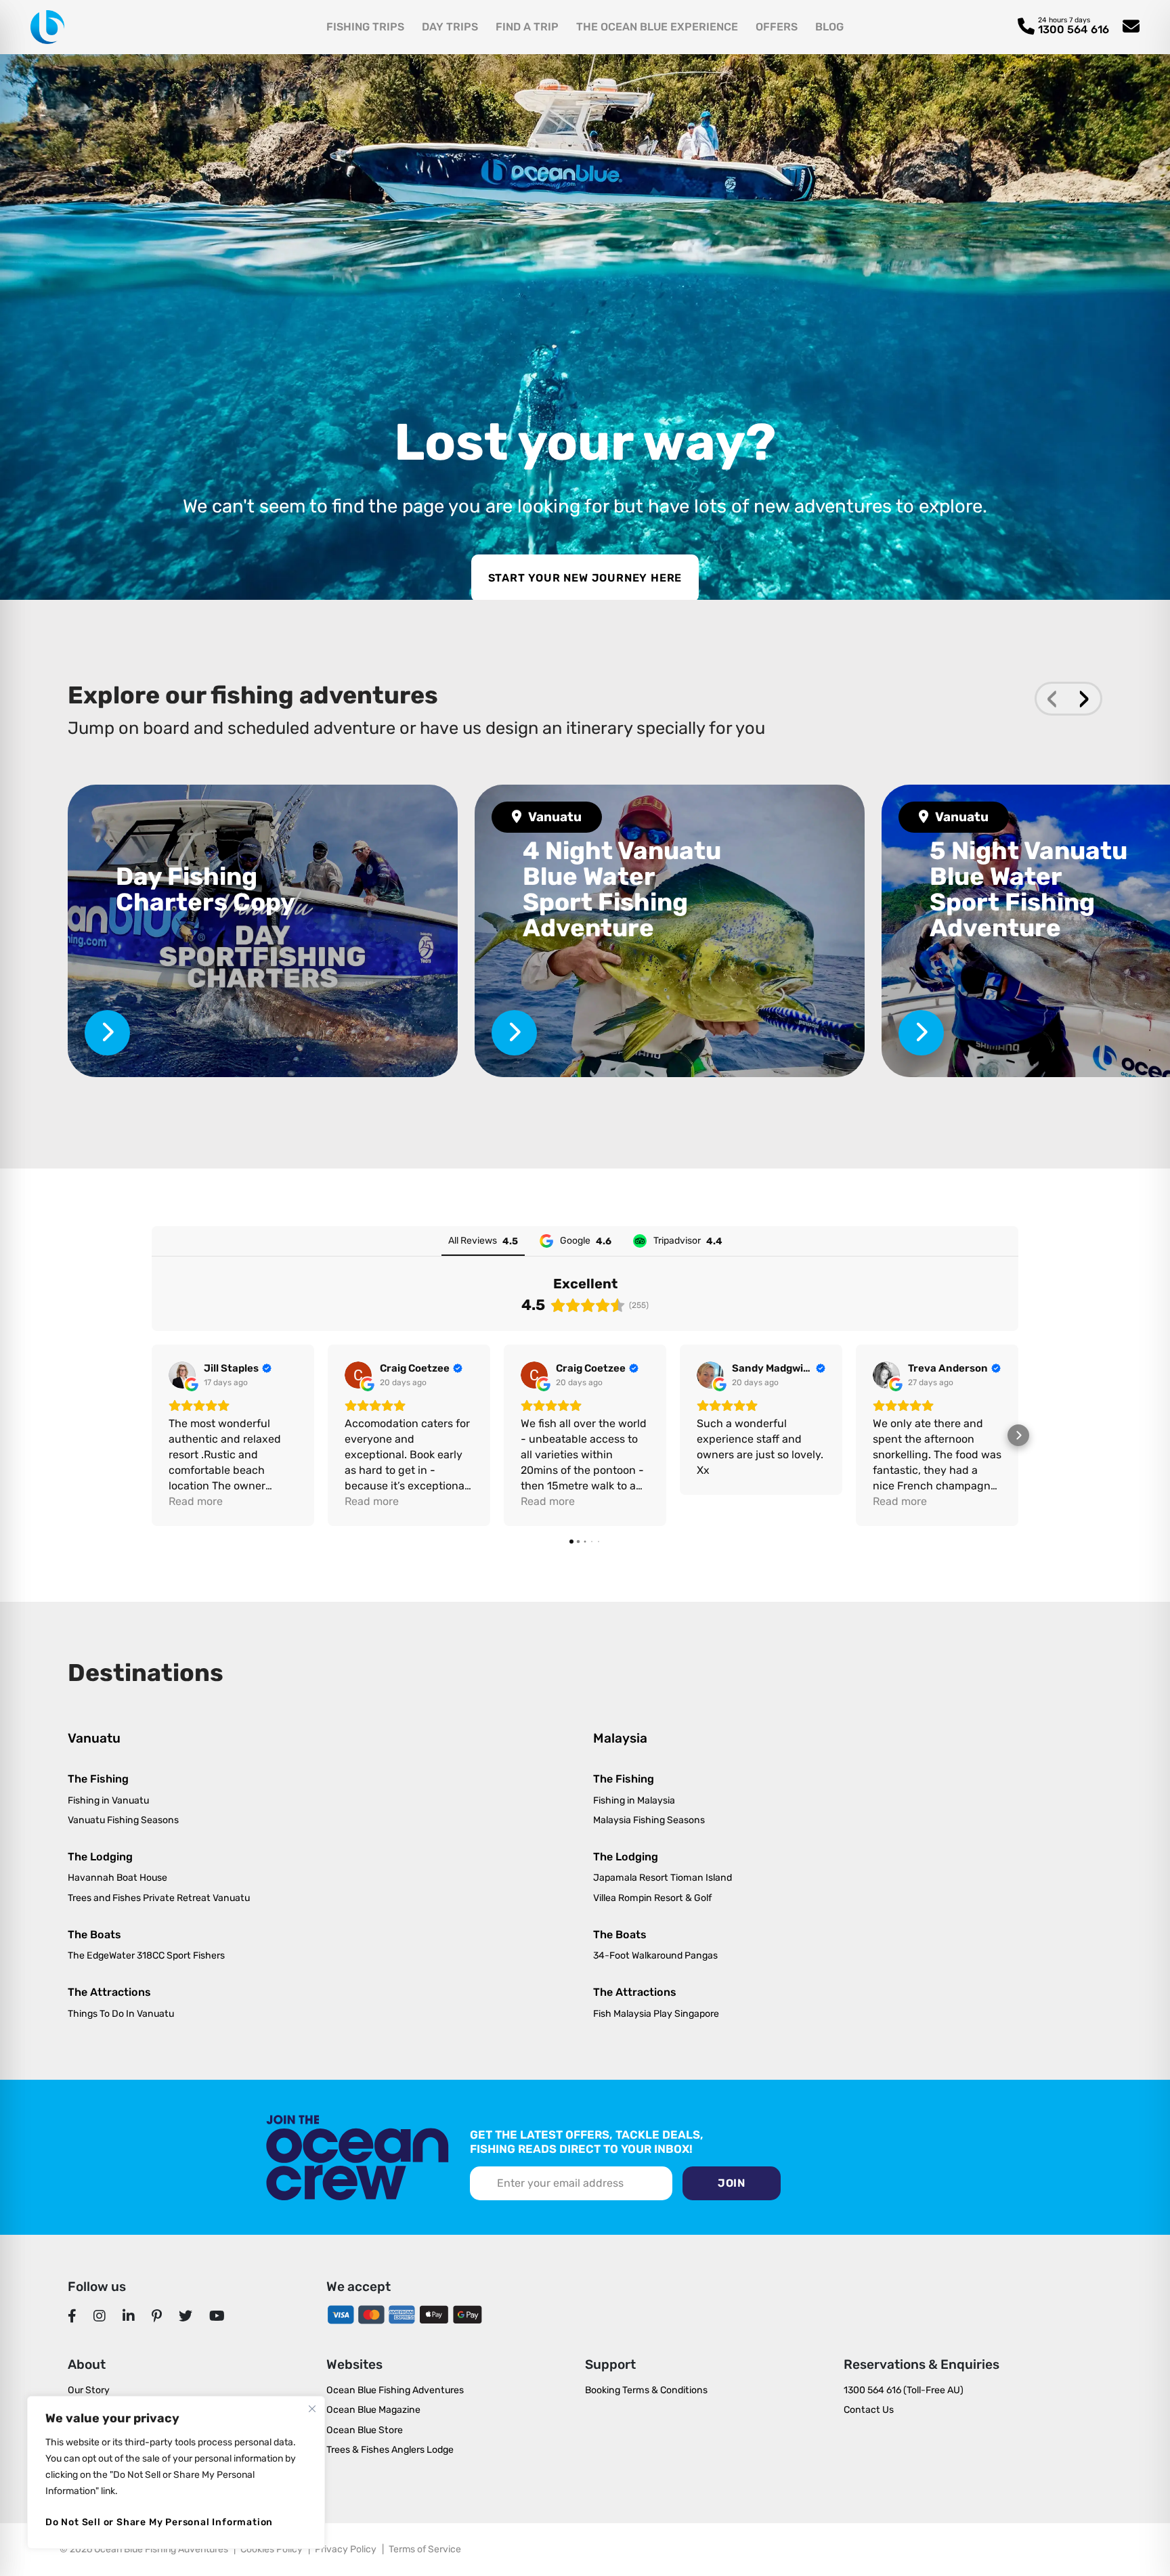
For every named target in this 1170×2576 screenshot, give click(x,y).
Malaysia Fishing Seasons (649, 1820)
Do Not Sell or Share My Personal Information (159, 2522)
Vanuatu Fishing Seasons (123, 1820)
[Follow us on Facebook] (72, 2316)
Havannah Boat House (117, 1878)
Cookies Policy (272, 2549)
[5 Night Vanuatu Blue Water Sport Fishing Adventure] (921, 1033)
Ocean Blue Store (365, 2430)
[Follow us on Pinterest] (157, 2316)
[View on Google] (182, 1375)
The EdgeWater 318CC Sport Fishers (146, 1956)
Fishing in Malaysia (634, 1800)
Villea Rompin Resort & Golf (652, 1898)
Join (732, 2183)
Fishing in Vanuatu (108, 1800)
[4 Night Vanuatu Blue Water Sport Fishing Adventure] (670, 931)
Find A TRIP (527, 27)
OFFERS (777, 27)
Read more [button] (196, 1501)
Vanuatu (555, 817)
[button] (152, 1435)
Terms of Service (425, 2549)
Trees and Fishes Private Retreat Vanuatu (159, 1898)
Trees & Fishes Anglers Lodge (390, 2450)
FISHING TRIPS (365, 27)
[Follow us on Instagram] (100, 2316)
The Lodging (100, 1857)
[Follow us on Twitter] (186, 2316)
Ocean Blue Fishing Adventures (395, 2390)
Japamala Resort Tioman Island (663, 1878)
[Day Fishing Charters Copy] (263, 931)
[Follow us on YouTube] (217, 2316)
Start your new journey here (585, 578)
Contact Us (869, 2410)
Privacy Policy (346, 2549)
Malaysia (620, 1738)
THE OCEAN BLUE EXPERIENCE (657, 27)
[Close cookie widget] (312, 2409)
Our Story (89, 2390)
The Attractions (109, 1992)
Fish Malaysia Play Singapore (656, 2014)
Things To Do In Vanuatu (121, 2014)
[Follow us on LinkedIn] (129, 2316)
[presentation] (1053, 699)
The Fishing (98, 1779)
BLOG (829, 27)
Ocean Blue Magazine (373, 2410)
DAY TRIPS (450, 27)
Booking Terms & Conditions (646, 2390)
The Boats (94, 1935)
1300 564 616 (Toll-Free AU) (904, 2390)
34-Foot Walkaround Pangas (655, 1956)
